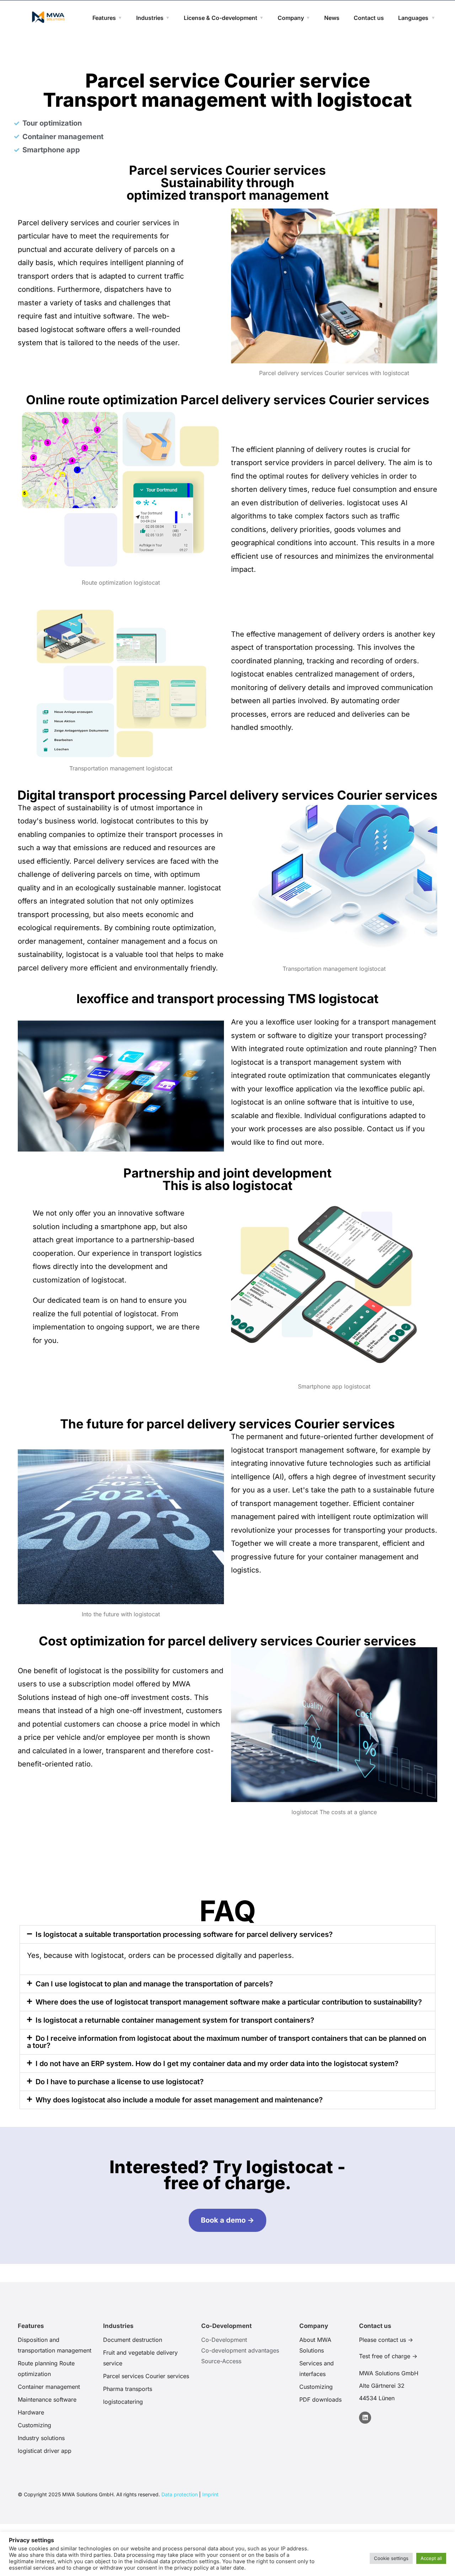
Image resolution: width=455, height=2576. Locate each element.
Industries (150, 18)
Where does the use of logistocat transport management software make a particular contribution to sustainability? (229, 2002)
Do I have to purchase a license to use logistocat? (120, 2082)
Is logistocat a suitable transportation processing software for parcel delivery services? (184, 1934)
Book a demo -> (227, 2220)
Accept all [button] (431, 2558)
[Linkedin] (365, 2418)
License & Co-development (221, 18)
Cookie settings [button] (391, 2558)
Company (291, 18)
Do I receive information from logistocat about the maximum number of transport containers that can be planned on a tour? (227, 2042)
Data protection (180, 2494)
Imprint (210, 2494)
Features (104, 18)
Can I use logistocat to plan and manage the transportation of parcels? (154, 1984)
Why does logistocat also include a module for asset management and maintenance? (179, 2100)
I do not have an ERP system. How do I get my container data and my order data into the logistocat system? (217, 2064)
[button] (227, 1934)
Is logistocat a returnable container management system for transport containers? (175, 2020)
